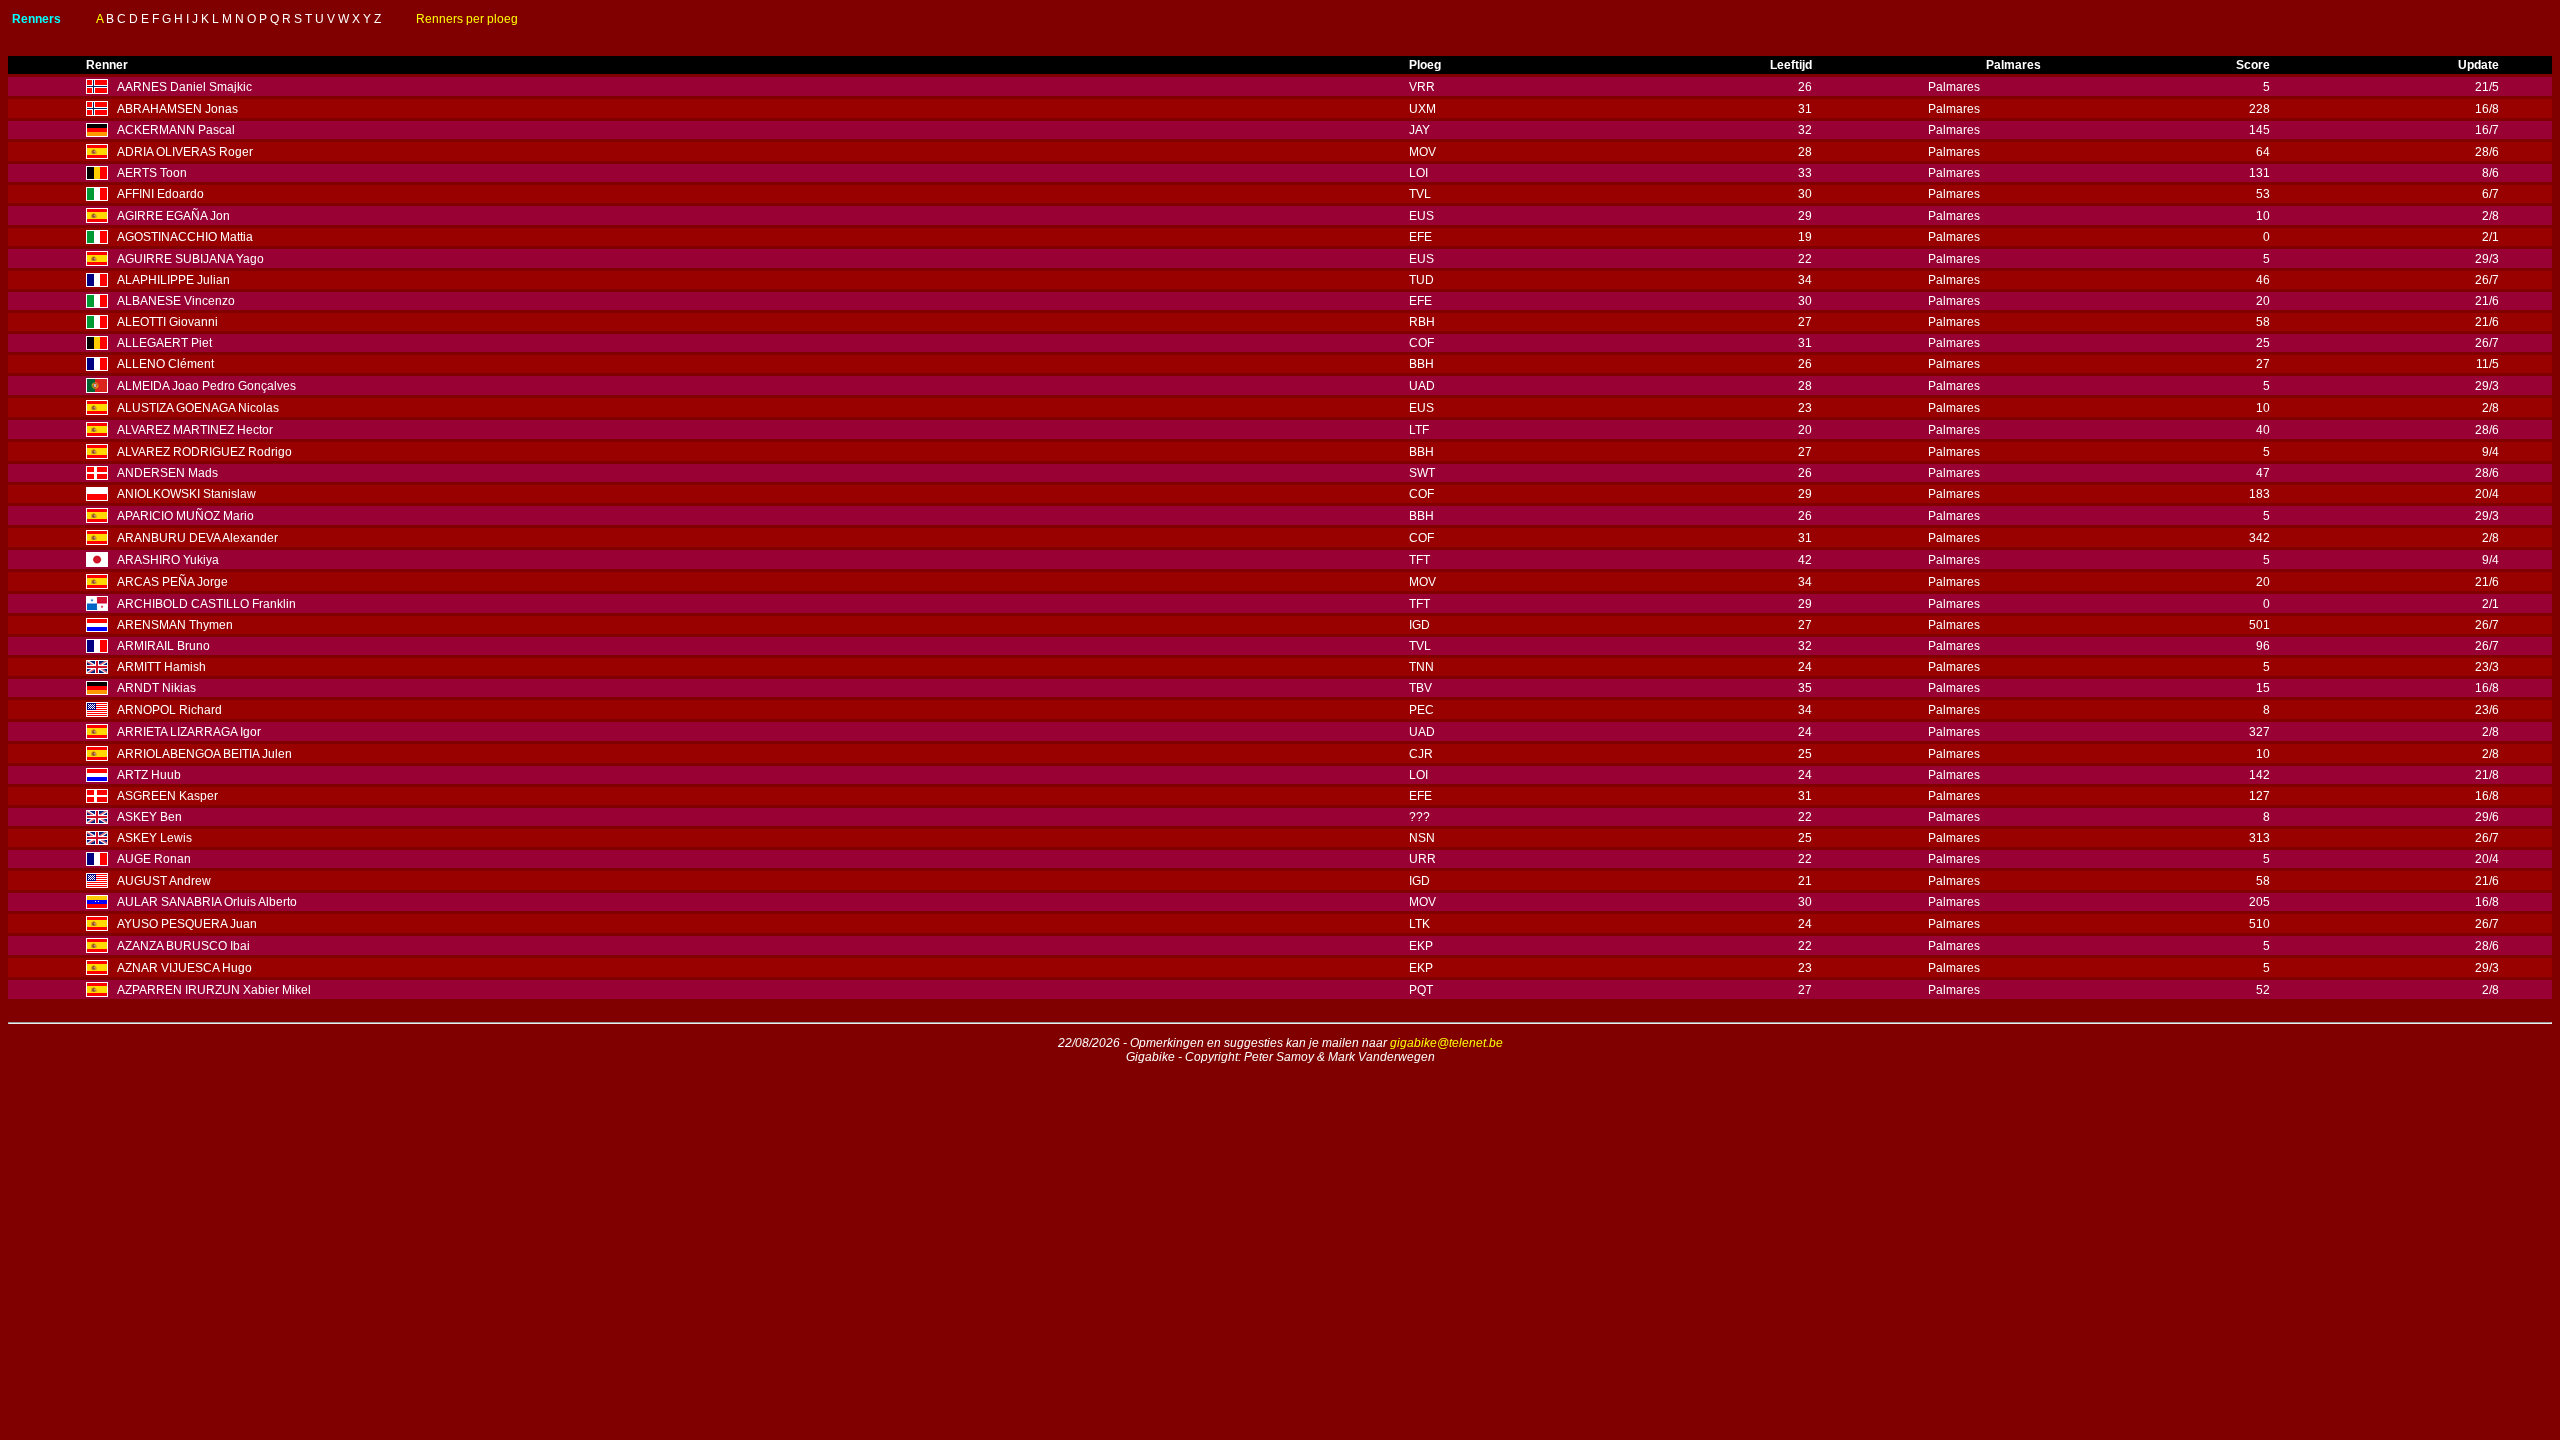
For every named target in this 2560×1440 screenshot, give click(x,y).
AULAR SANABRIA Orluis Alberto (207, 902)
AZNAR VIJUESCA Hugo (184, 968)
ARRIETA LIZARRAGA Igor (189, 732)
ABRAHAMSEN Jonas (177, 109)
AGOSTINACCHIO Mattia (185, 237)
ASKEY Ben (149, 817)
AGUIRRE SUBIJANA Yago (190, 259)
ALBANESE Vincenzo (176, 301)
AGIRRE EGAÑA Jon (173, 216)
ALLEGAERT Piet (164, 343)
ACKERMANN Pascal (176, 130)
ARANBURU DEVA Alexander (197, 538)
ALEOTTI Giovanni (167, 322)
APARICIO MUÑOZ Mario (185, 516)
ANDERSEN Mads (167, 473)
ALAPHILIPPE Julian (173, 280)
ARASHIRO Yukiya (168, 560)
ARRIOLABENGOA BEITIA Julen (204, 754)
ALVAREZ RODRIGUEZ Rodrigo (204, 452)
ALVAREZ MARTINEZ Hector (195, 430)
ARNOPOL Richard (169, 710)
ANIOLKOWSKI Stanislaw (186, 494)
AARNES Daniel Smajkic (184, 87)
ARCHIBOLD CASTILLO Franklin (206, 604)
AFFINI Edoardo (160, 194)
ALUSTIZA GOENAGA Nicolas (198, 408)
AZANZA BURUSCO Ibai (183, 946)
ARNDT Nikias (156, 688)
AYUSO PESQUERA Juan (187, 924)
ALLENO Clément (165, 364)
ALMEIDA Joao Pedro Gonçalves (206, 386)
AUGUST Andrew (164, 881)
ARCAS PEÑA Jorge (172, 582)
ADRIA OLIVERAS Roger (185, 152)
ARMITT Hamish (161, 667)
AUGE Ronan (154, 859)
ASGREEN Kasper (167, 796)
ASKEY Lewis (154, 838)
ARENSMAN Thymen (175, 625)
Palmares (1954, 87)
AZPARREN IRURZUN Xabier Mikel (214, 990)
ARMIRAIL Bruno (163, 646)
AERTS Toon (152, 173)
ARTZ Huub (149, 775)
